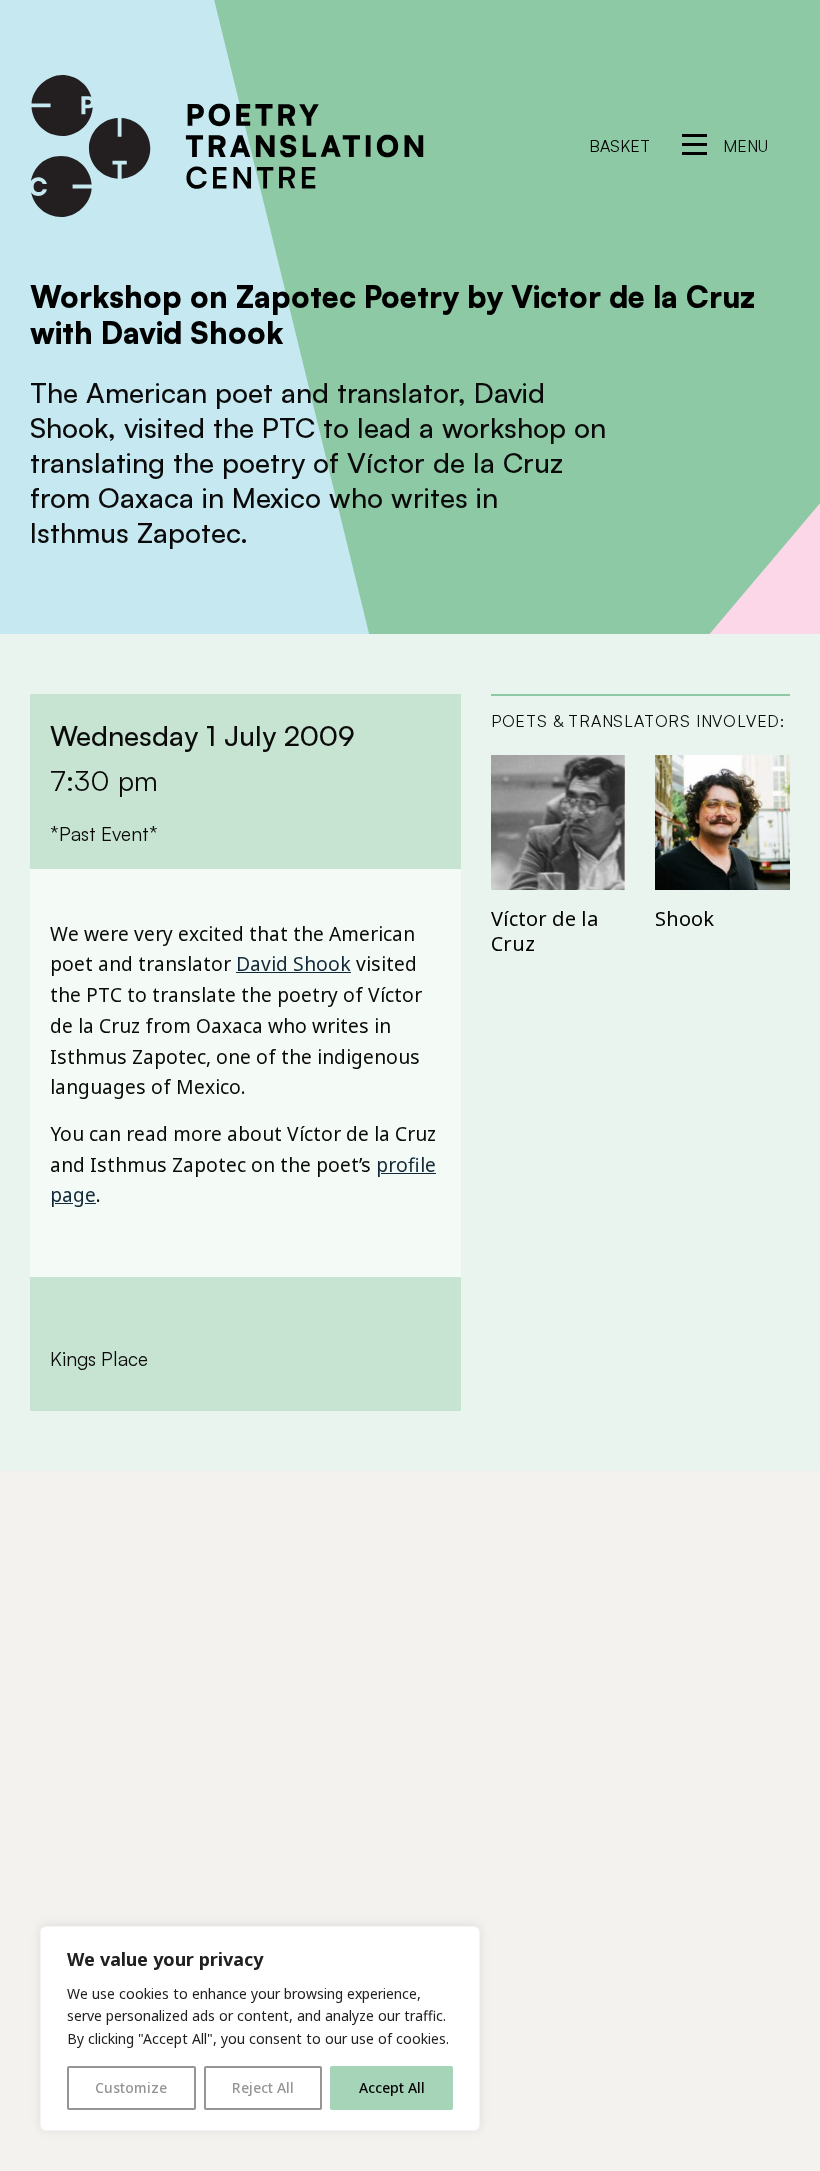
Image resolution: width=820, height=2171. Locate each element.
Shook (684, 918)
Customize (131, 2087)
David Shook (293, 963)
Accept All (392, 2087)
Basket (619, 146)
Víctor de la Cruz (544, 931)
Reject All (263, 2087)
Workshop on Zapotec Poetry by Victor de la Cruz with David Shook (392, 314)
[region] (260, 2028)
